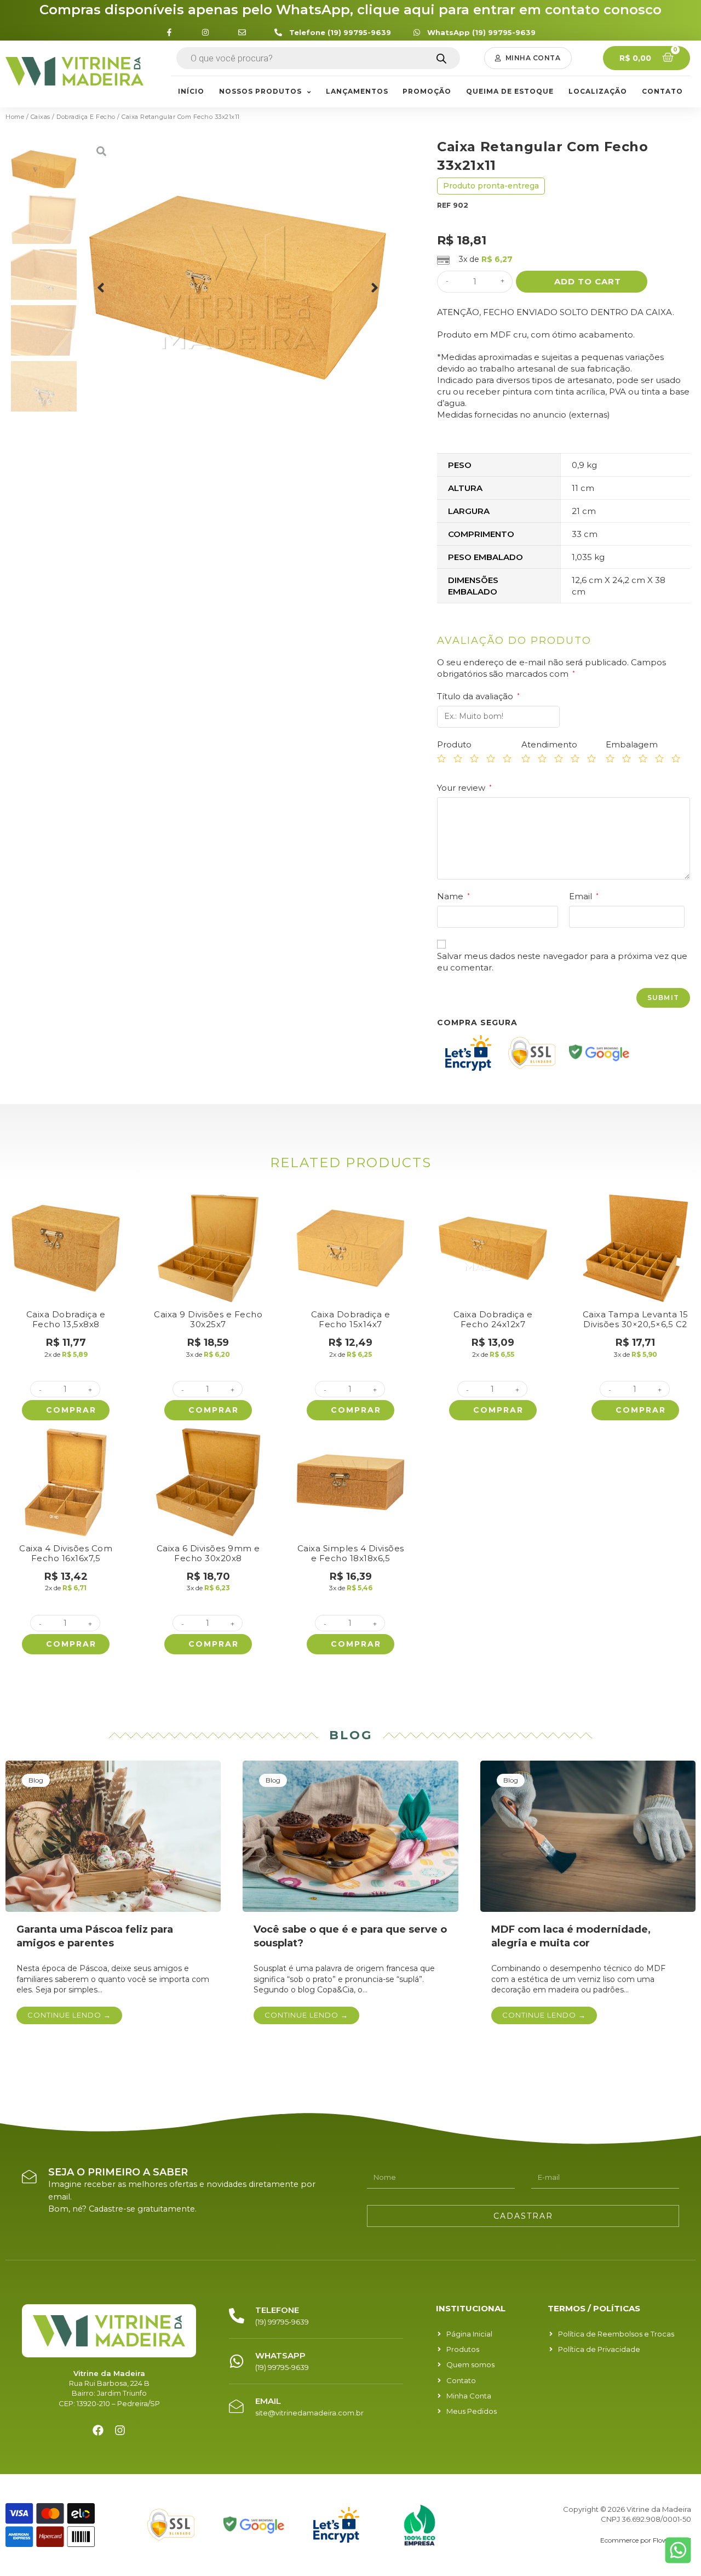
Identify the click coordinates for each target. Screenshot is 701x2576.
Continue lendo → (69, 2015)
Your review (464, 788)
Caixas (41, 117)
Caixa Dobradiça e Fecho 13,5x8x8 (66, 1319)
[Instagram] (120, 2430)
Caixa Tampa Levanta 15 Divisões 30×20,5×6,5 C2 (636, 1319)
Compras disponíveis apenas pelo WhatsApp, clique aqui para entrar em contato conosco (350, 10)
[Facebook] (98, 2430)
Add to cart (588, 281)
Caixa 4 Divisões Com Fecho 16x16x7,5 (66, 1553)
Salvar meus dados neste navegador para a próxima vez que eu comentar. (562, 962)
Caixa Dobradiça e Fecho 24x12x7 (493, 1319)
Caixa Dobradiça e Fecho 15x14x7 (351, 1319)
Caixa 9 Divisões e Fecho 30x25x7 (208, 1319)
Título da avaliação (478, 696)
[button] (528, 58)
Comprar (71, 1410)
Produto (454, 744)
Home (15, 117)
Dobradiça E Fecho (86, 117)
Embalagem (632, 744)
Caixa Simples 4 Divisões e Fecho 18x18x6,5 (351, 1553)
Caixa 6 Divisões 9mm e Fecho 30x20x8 (208, 1553)
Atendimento (549, 744)
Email (584, 896)
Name (453, 896)
